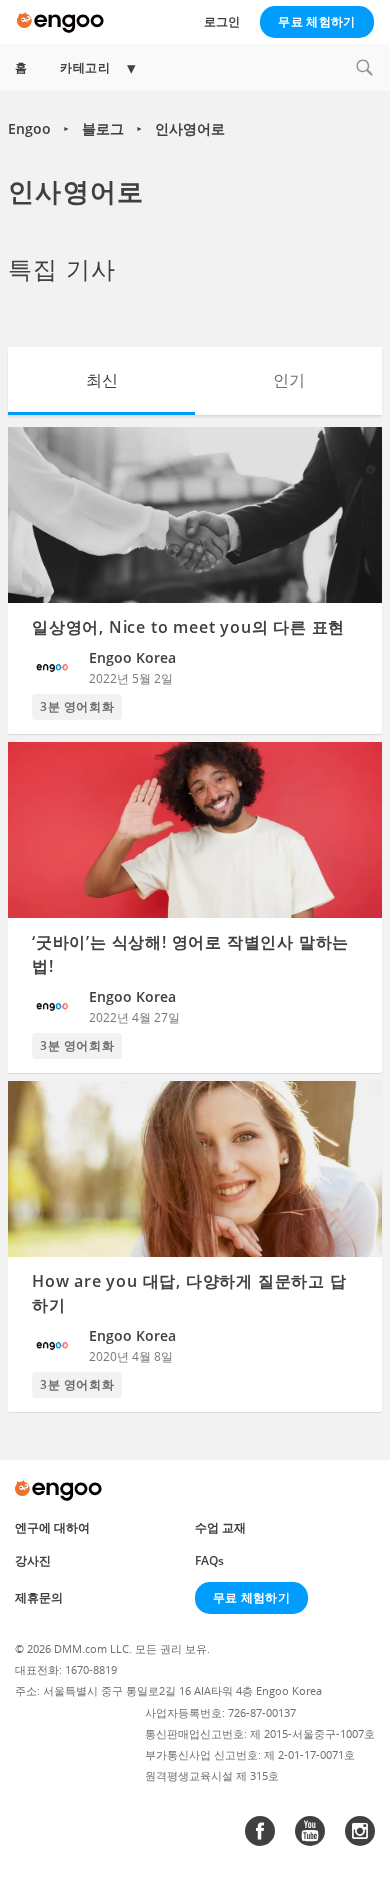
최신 (102, 380)
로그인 (222, 21)
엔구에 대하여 (52, 1527)
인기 (289, 380)
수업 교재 (220, 1527)
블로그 (103, 128)
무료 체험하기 (316, 21)
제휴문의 (39, 1597)
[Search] (364, 67)
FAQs (209, 1560)
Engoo (29, 128)
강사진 (33, 1560)
